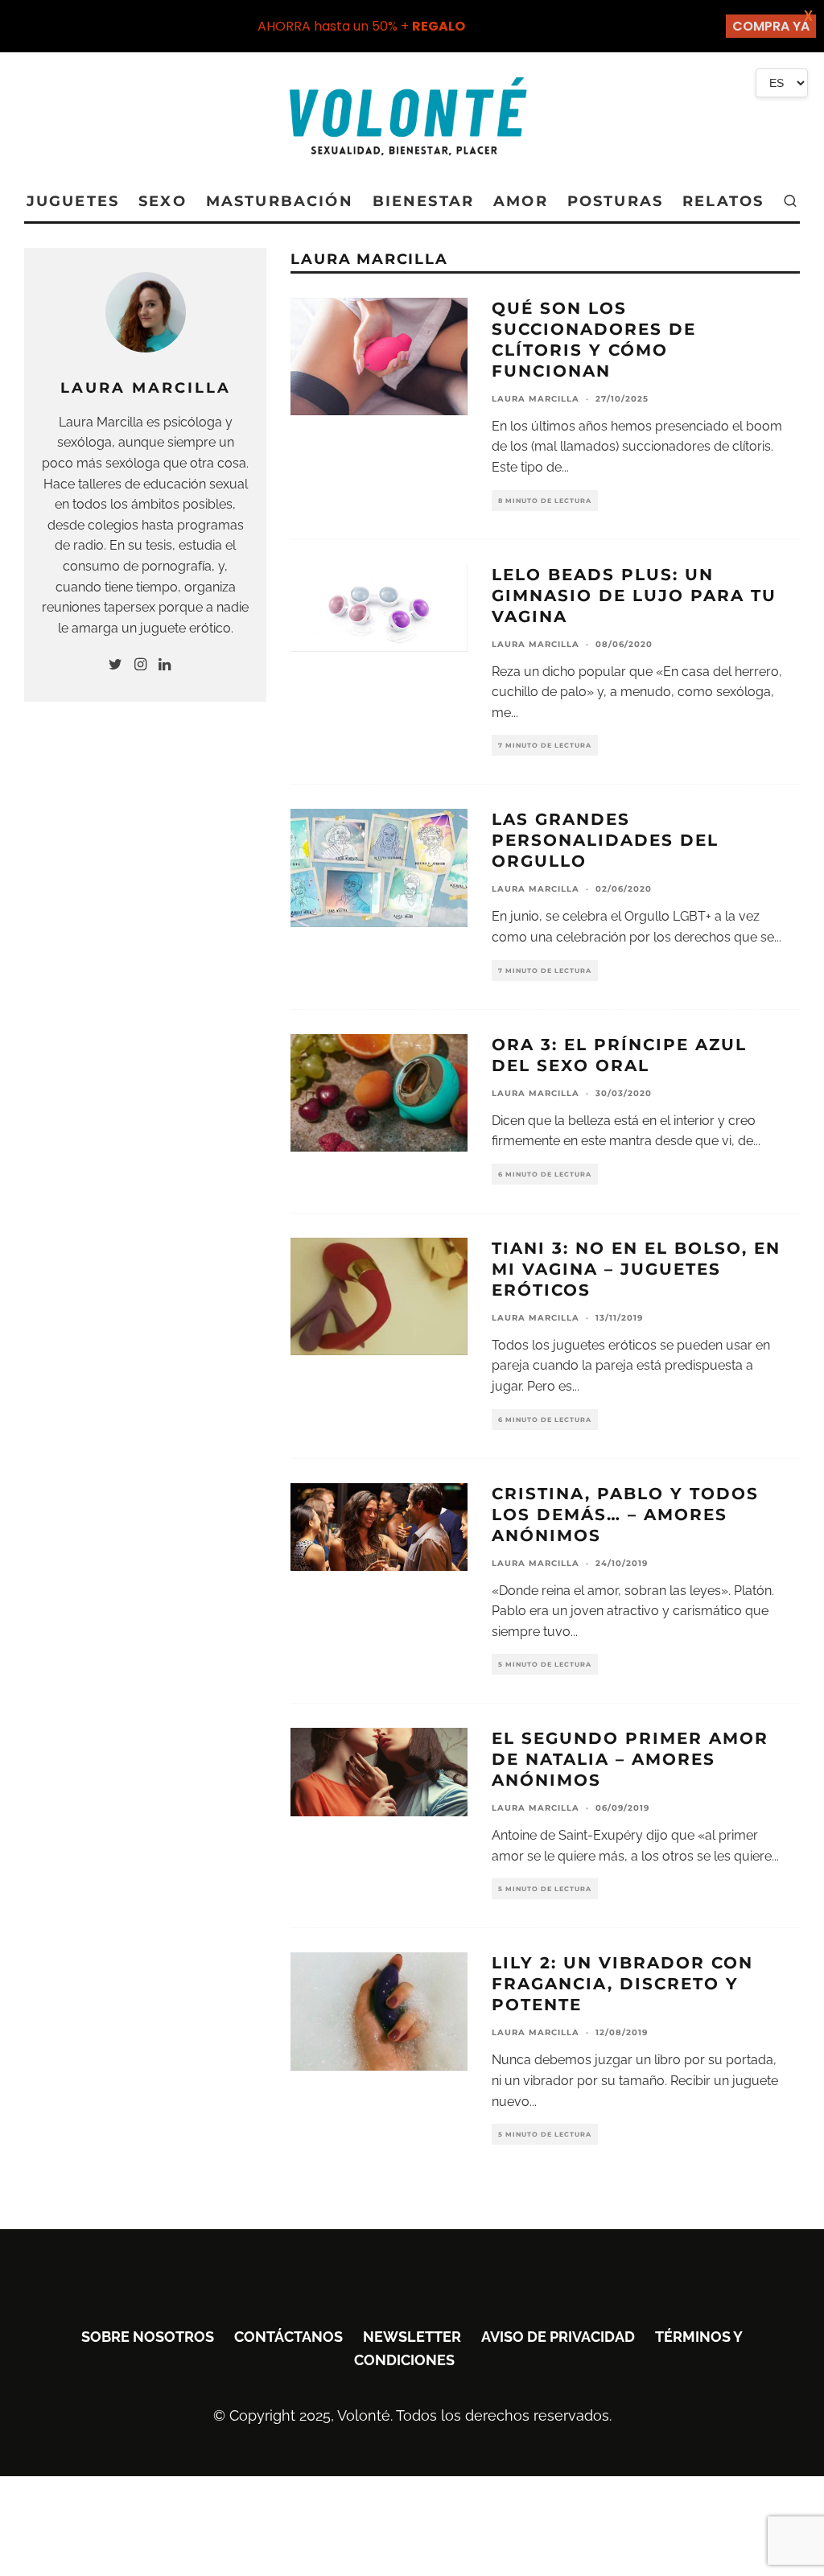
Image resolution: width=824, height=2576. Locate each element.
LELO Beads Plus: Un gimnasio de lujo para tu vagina (634, 596)
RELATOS (723, 201)
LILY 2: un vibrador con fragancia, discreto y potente (622, 1984)
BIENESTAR (423, 201)
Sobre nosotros (148, 2337)
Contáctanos (288, 2337)
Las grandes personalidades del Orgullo (605, 840)
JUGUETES (73, 201)
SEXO (163, 201)
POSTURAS (615, 201)
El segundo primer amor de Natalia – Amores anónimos (630, 1759)
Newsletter (412, 2337)
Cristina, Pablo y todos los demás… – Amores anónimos (625, 1515)
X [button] (808, 16)
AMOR (521, 201)
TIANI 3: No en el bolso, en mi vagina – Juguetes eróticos (636, 1269)
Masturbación (280, 201)
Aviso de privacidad (558, 2337)
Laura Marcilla (536, 399)
